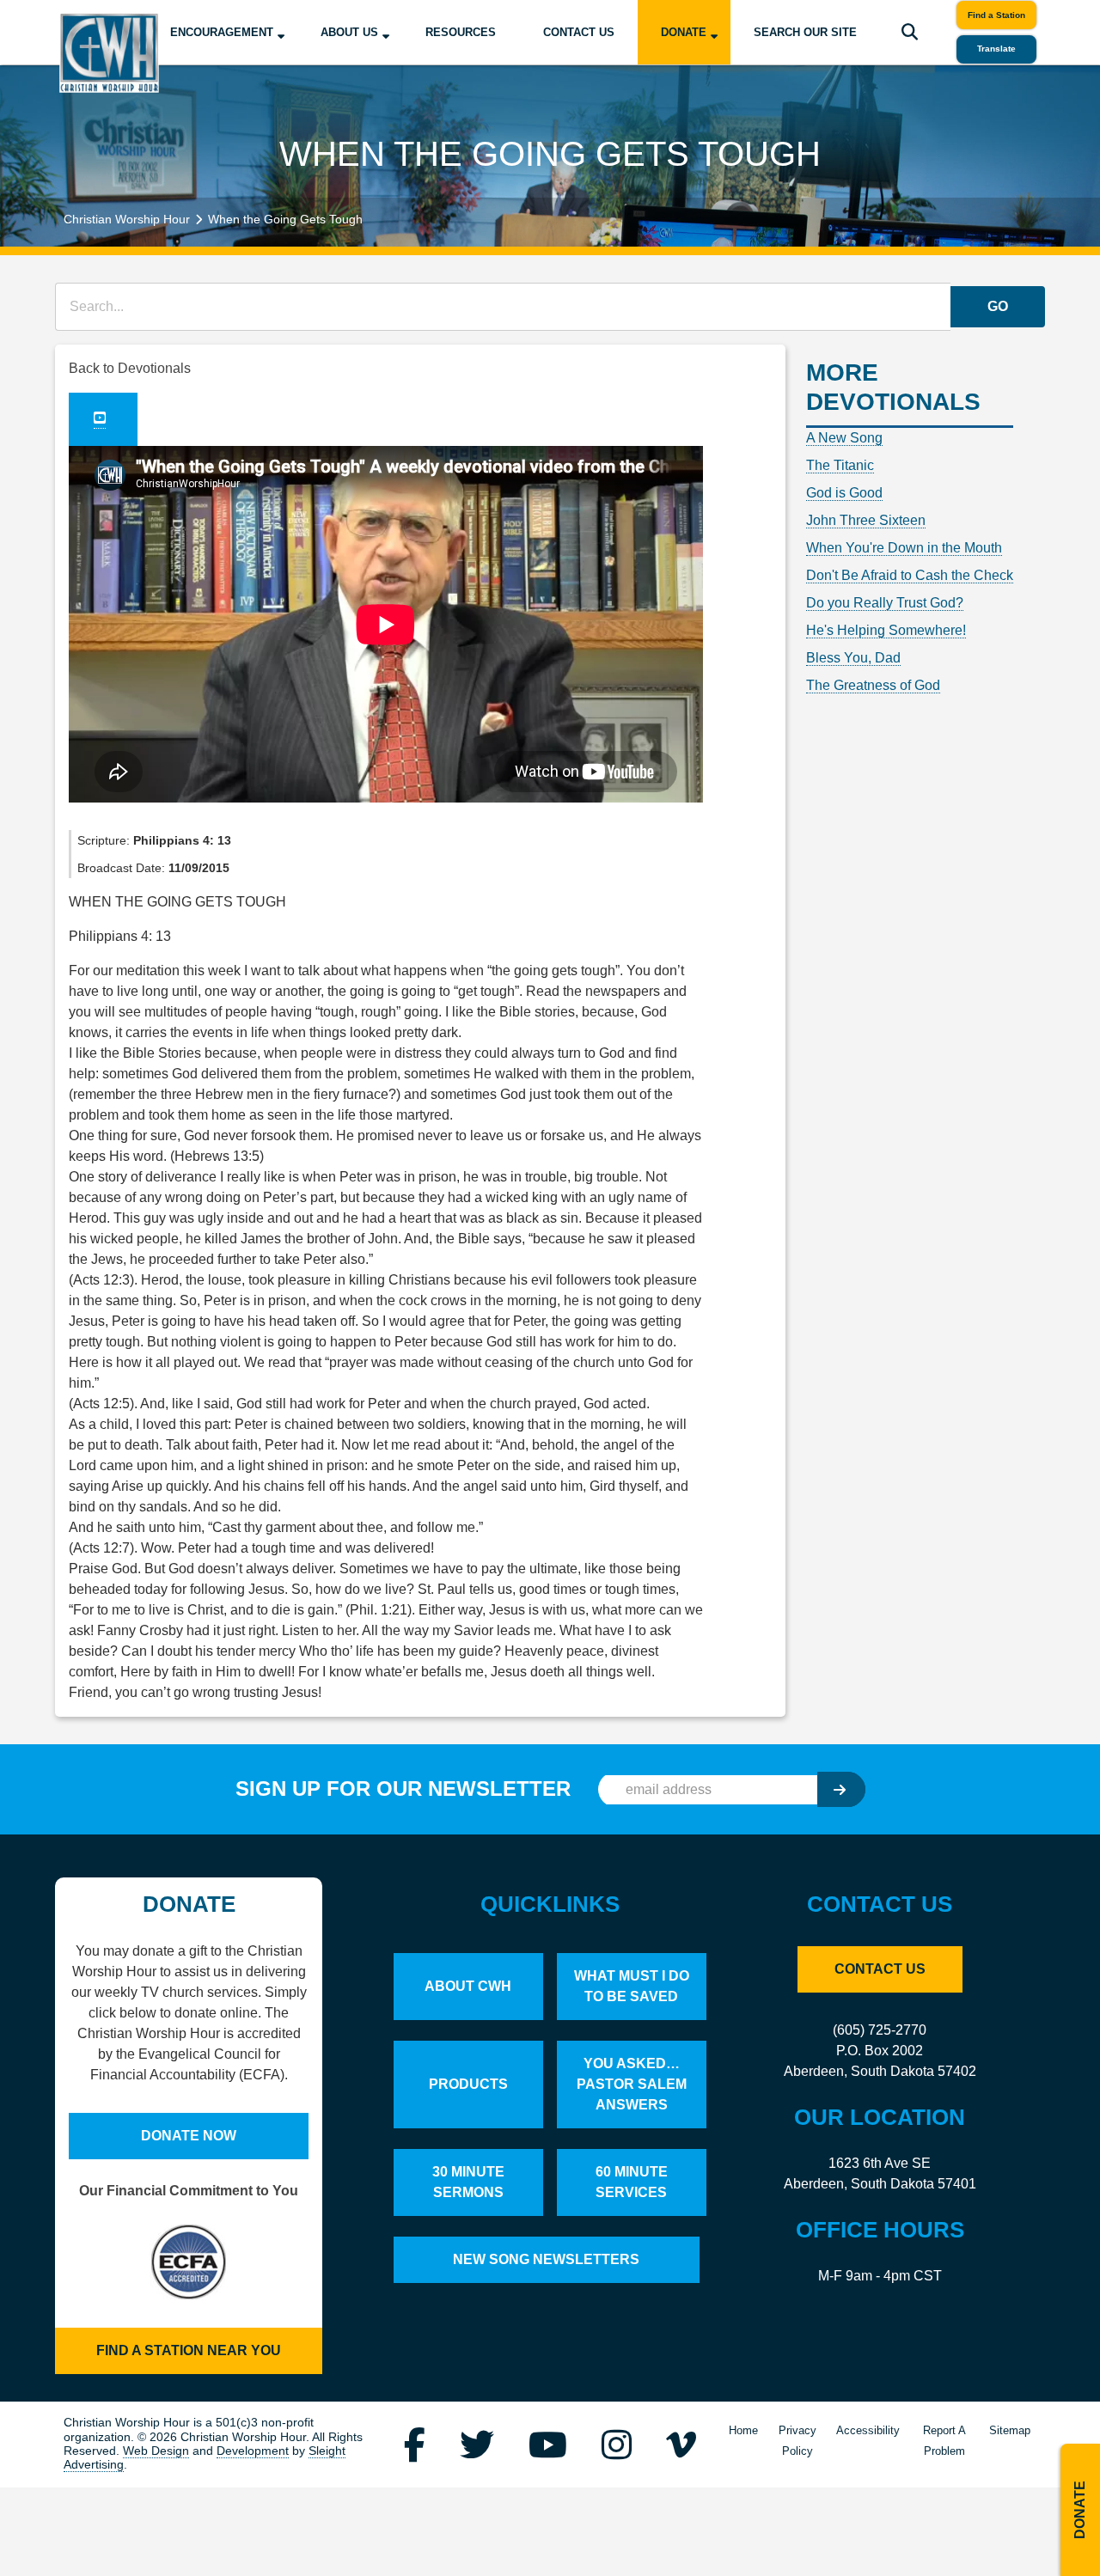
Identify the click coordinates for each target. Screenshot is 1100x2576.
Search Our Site (805, 32)
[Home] (109, 52)
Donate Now (189, 2136)
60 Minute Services (632, 2182)
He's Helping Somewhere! (886, 630)
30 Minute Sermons (468, 2182)
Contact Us (579, 32)
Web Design (156, 2451)
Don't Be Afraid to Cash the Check (910, 575)
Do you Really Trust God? (885, 603)
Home (743, 2430)
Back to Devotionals (130, 368)
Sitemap (1010, 2430)
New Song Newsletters (546, 2259)
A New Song (844, 438)
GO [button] (998, 306)
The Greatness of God (873, 685)
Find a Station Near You (189, 2350)
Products (468, 2084)
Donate (684, 32)
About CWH (468, 1986)
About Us (349, 32)
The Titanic (840, 465)
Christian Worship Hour (127, 219)
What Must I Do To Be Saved (632, 1986)
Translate (996, 49)
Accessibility (868, 2430)
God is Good (844, 493)
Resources (461, 32)
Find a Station (996, 15)
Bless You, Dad (853, 658)
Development (253, 2451)
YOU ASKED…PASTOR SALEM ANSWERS (632, 2084)
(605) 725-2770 (880, 2030)
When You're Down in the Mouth (904, 548)
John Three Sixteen (866, 520)
